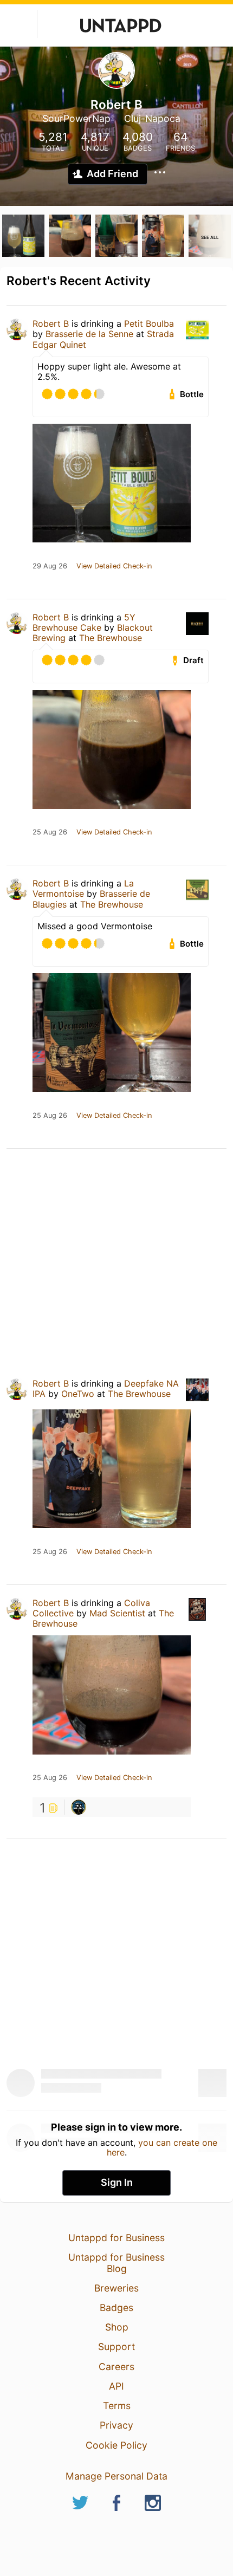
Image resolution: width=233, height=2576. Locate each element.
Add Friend (112, 174)
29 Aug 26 (50, 566)
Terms (117, 2406)
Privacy (116, 2425)
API (116, 2386)
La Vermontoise (83, 888)
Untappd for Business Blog (116, 2263)
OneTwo (78, 1394)
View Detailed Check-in (114, 566)
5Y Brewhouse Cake (84, 622)
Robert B (51, 323)
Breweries (116, 2288)
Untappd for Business (116, 2238)
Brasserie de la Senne (89, 334)
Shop (117, 2327)
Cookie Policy (116, 2445)
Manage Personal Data (116, 2476)
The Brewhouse (111, 638)
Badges (116, 2308)
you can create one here (162, 2147)
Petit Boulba (149, 323)
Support (116, 2347)
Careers (116, 2367)
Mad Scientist (117, 1613)
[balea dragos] (79, 1807)
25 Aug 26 (50, 832)
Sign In (117, 2182)
